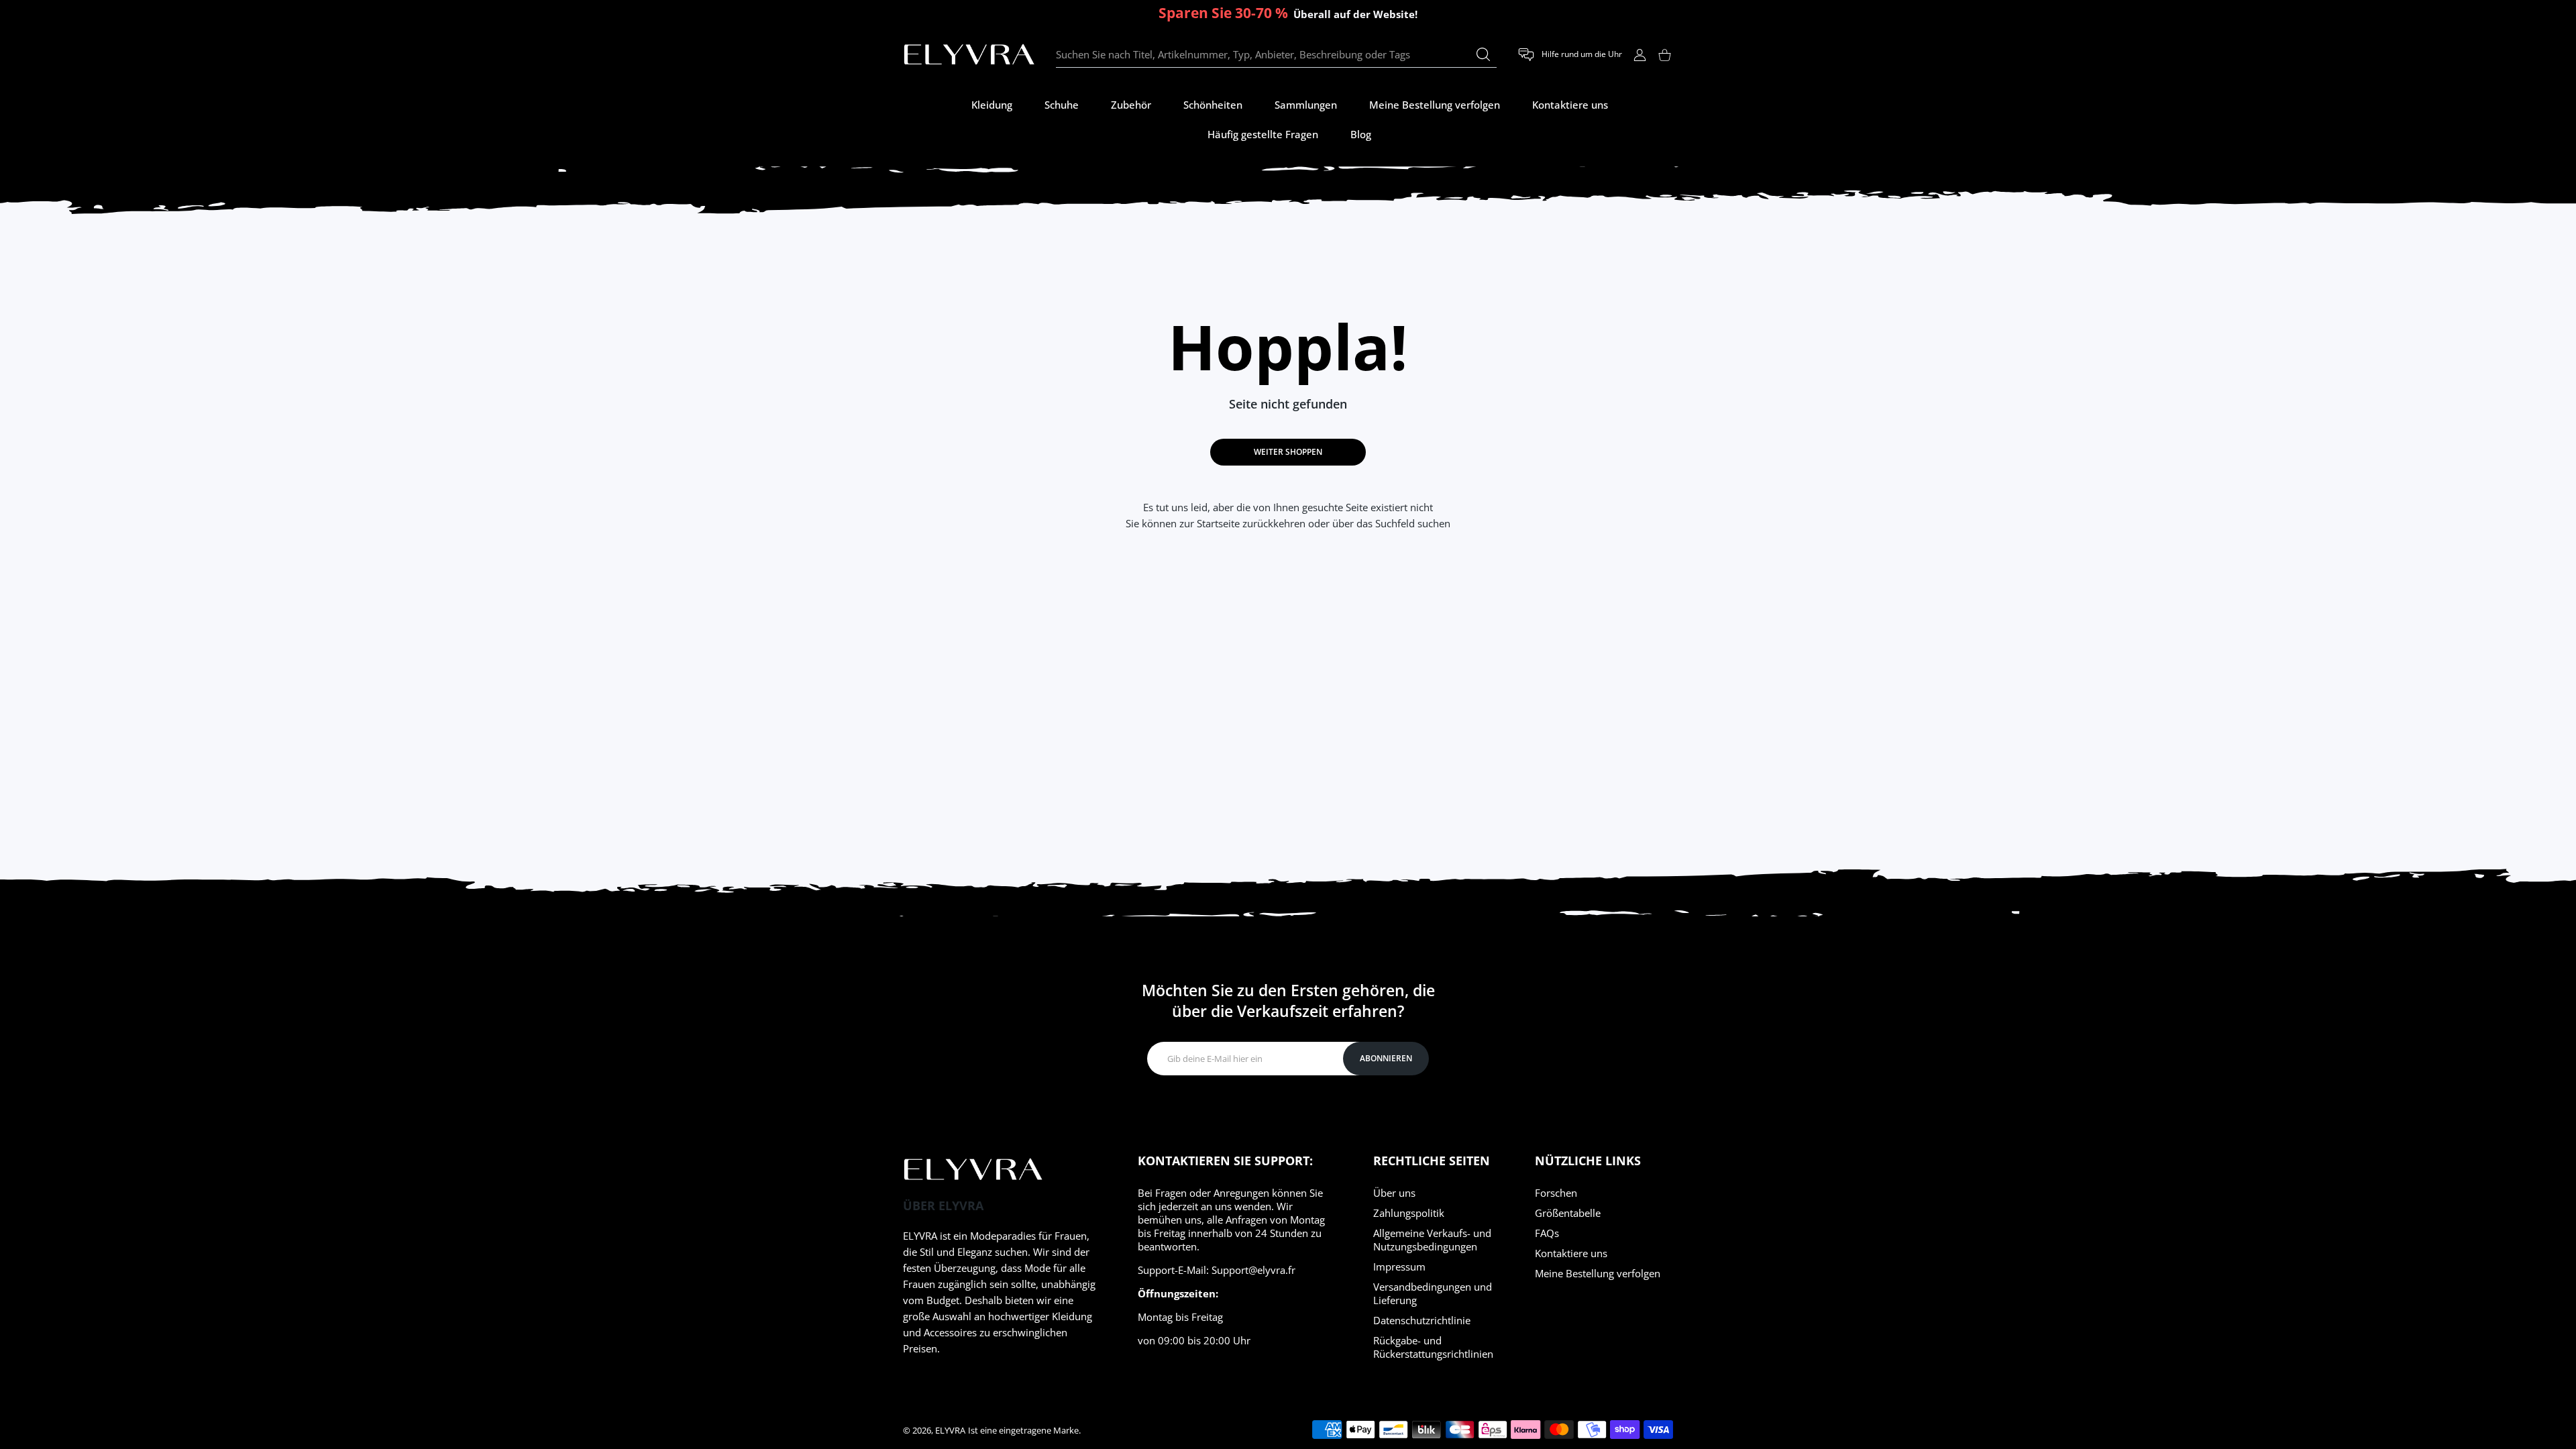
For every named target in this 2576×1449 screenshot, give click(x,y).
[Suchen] (1483, 54)
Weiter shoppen (1288, 452)
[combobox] (1276, 55)
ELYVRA (950, 1430)
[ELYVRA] (969, 55)
